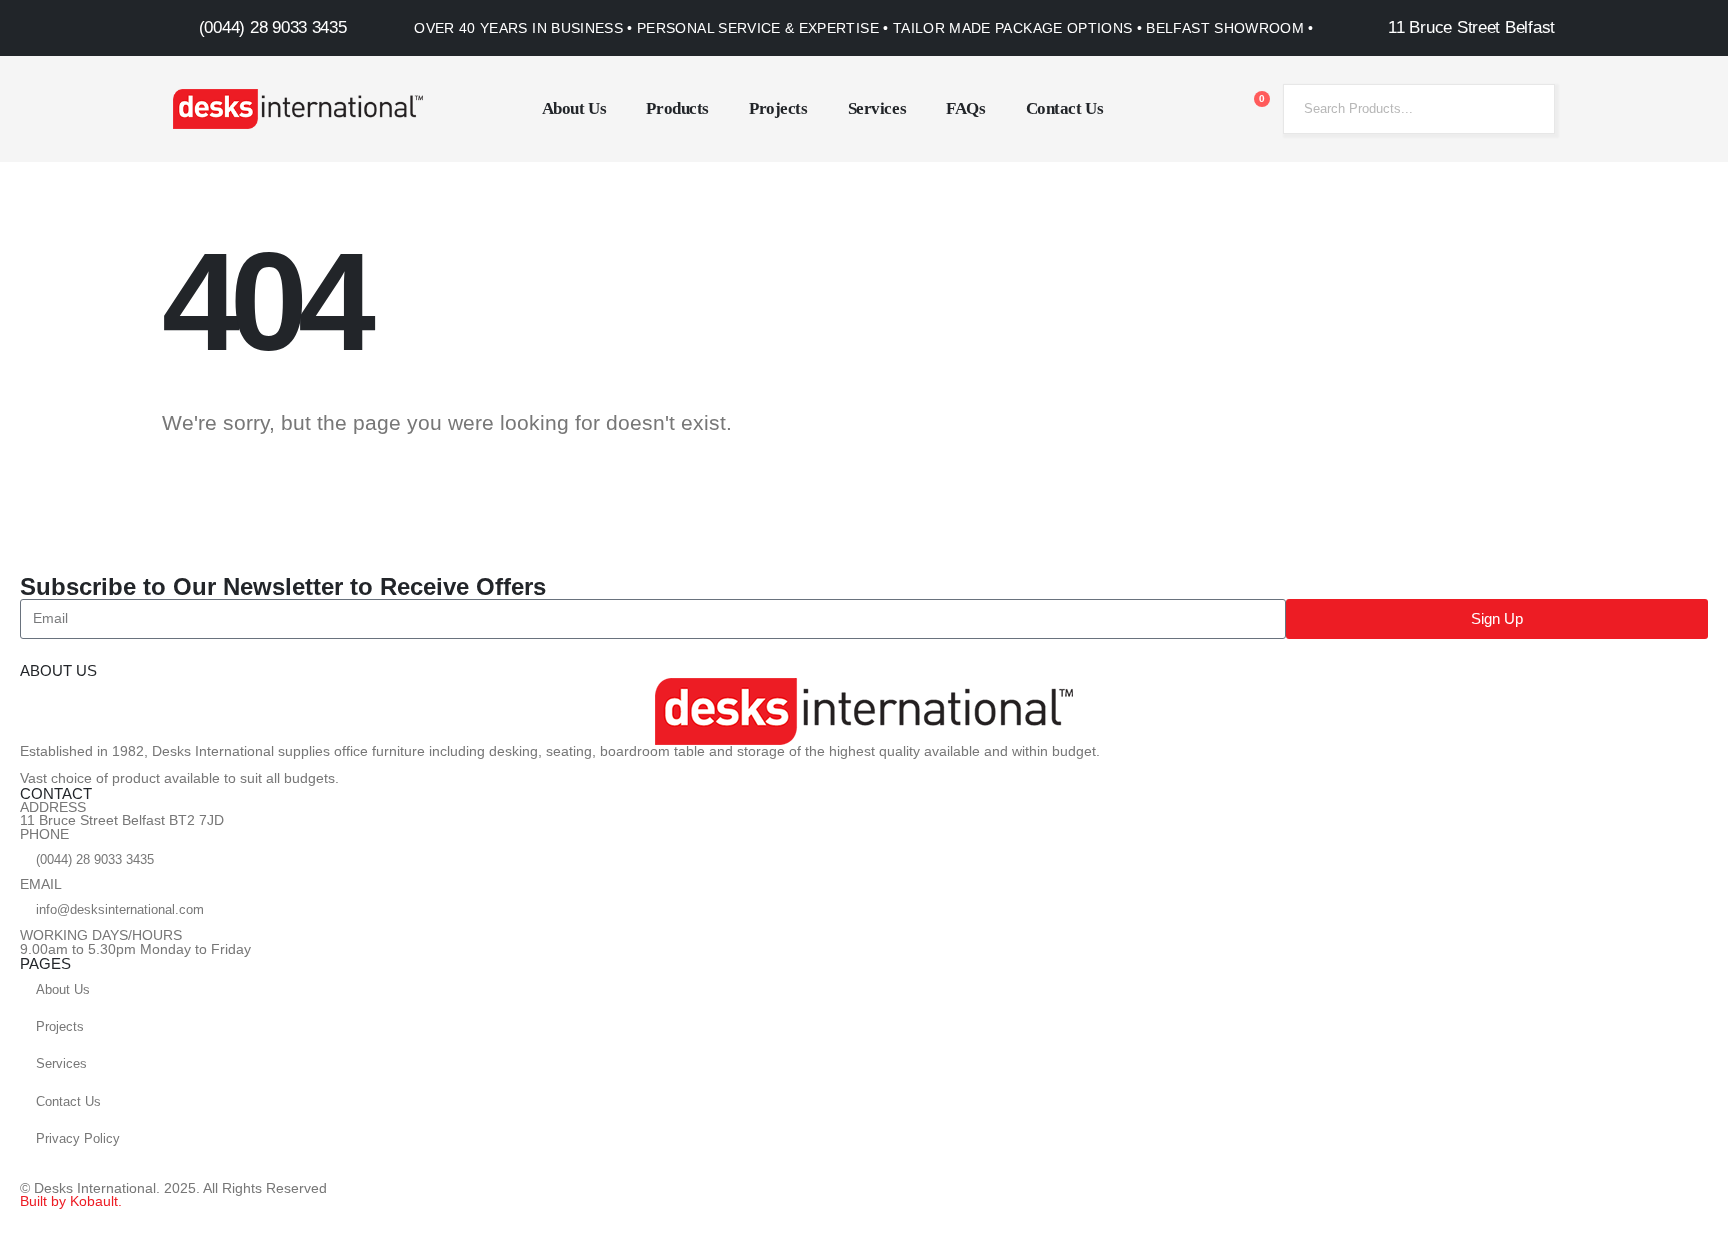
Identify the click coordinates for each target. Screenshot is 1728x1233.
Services (877, 108)
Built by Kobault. (71, 1201)
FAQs (965, 108)
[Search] (1525, 109)
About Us (574, 108)
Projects (778, 108)
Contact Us (1065, 108)
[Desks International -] (298, 109)
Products (677, 108)
